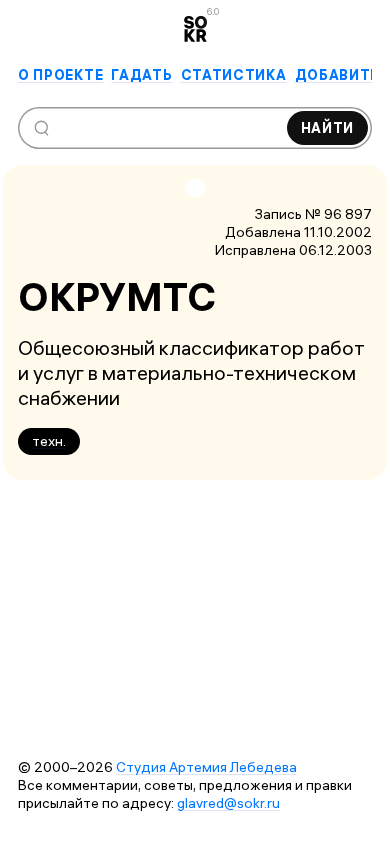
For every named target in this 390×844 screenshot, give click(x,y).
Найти (328, 128)
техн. (49, 441)
